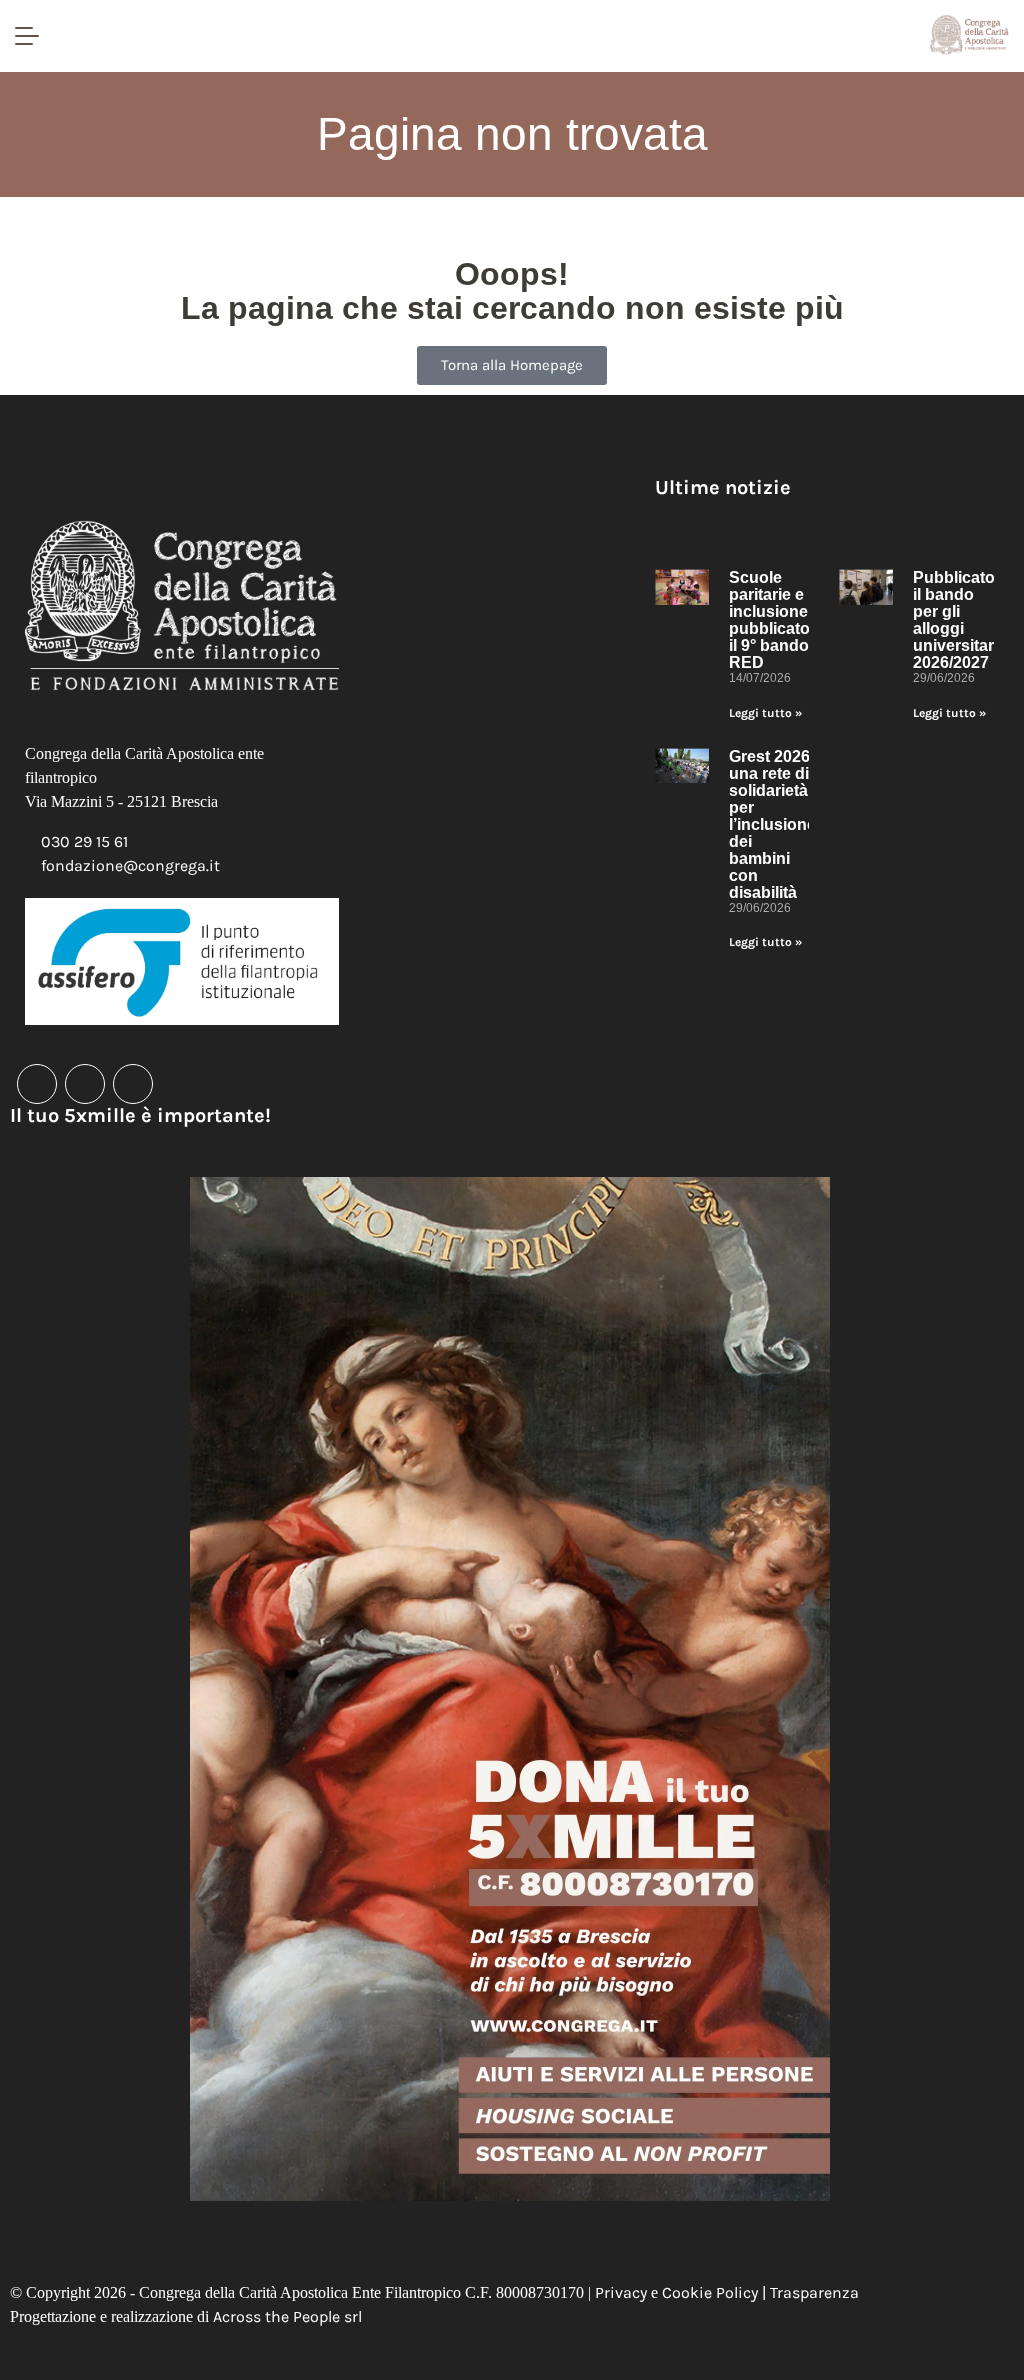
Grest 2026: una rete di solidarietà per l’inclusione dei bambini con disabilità (772, 824)
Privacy (621, 2292)
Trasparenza (814, 2292)
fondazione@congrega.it (130, 865)
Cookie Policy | (716, 2292)
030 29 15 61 (84, 841)
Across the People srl (287, 2316)
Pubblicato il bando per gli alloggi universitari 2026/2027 (955, 620)
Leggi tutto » (765, 713)
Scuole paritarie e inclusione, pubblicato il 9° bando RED (770, 620)
